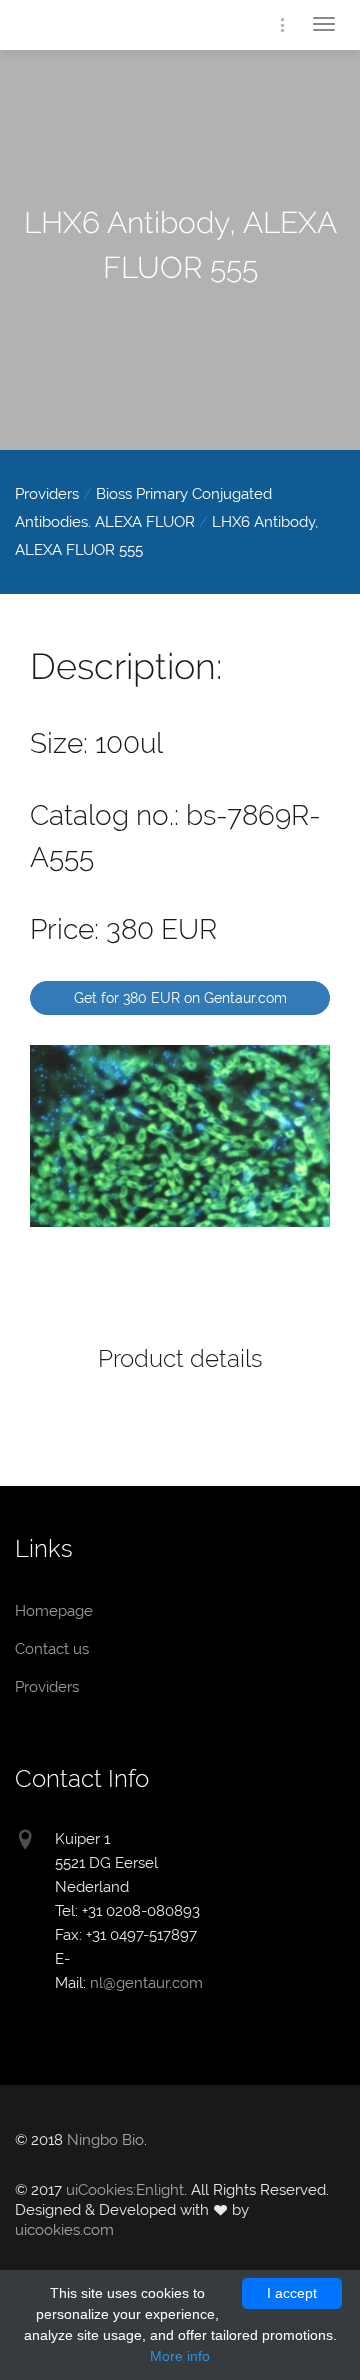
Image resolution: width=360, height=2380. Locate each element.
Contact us (52, 1649)
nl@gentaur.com (146, 1983)
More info (180, 2356)
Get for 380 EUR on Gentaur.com (180, 998)
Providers (47, 494)
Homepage (95, 27)
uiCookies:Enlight (125, 2190)
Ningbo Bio (105, 2140)
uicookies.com (64, 2230)
